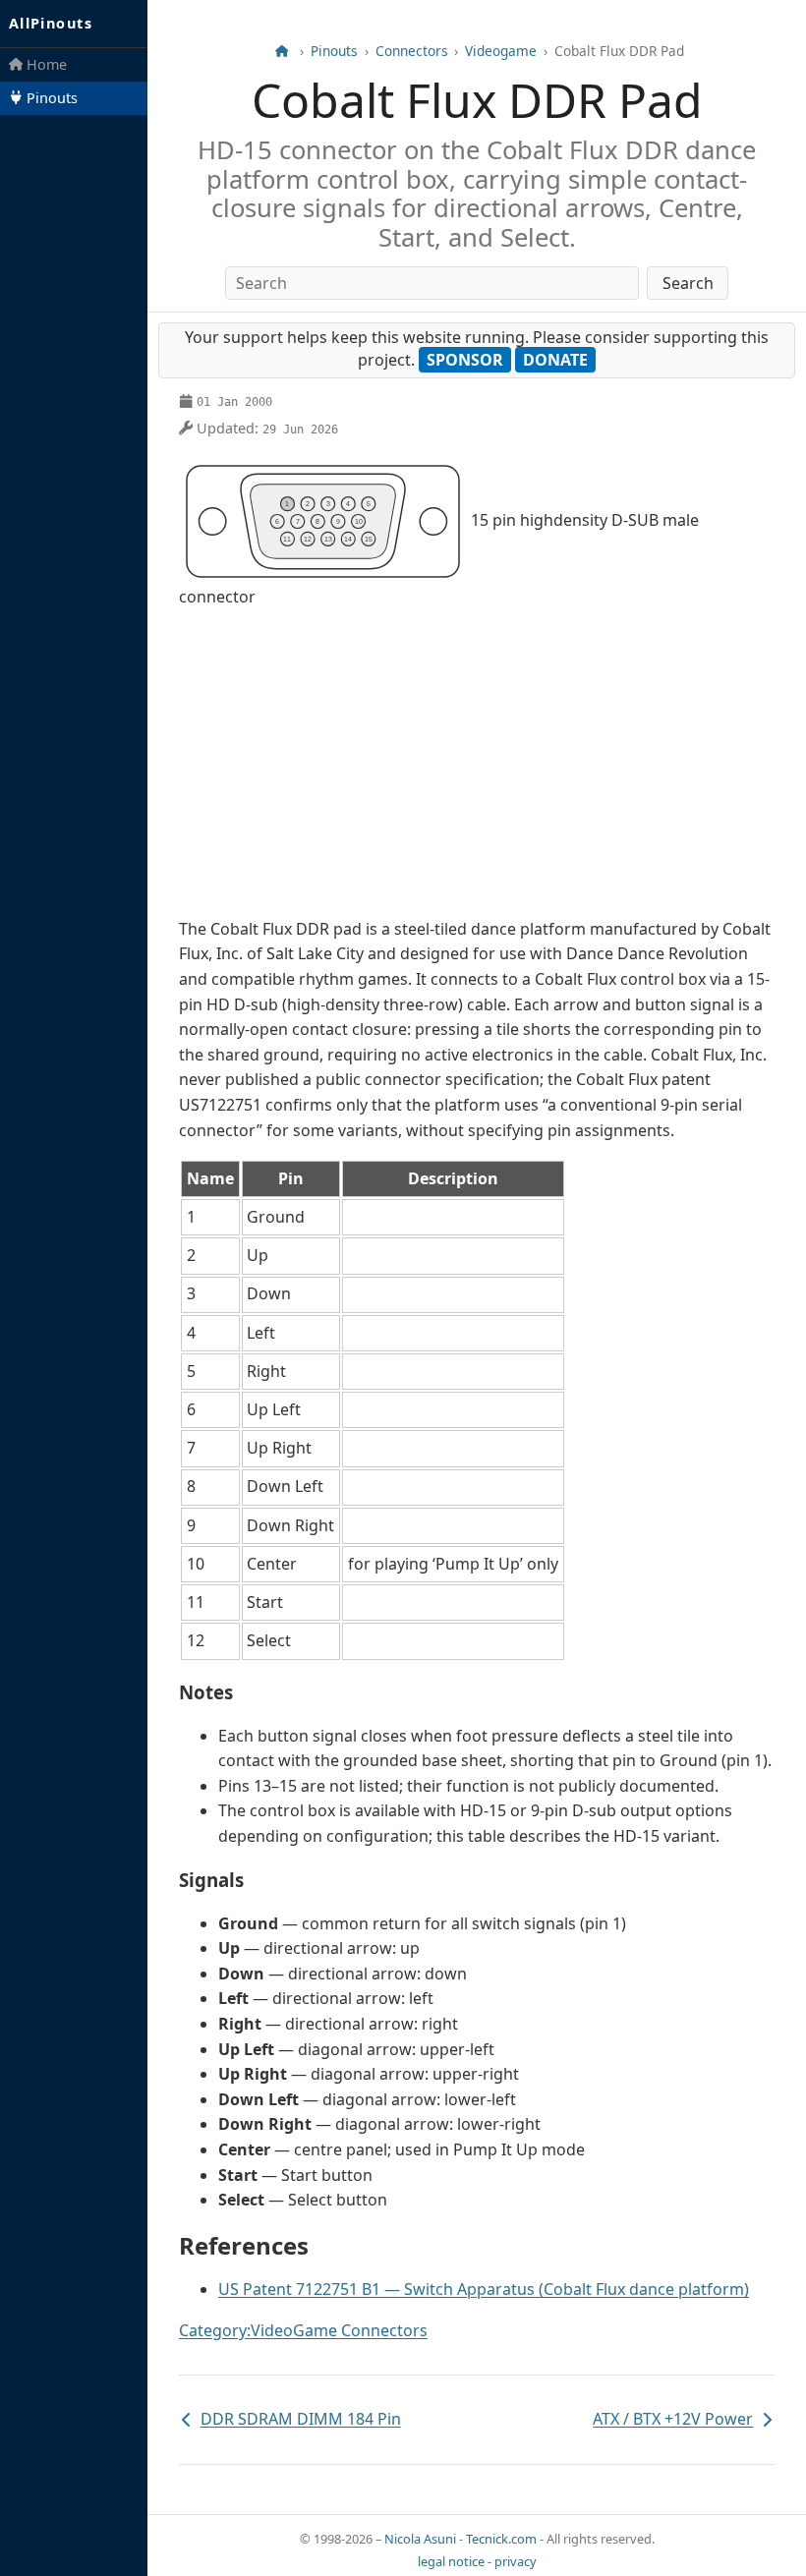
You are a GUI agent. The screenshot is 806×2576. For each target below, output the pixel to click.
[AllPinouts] (281, 51)
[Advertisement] (477, 764)
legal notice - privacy (477, 2561)
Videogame (501, 51)
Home (45, 64)
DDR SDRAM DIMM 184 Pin (290, 2420)
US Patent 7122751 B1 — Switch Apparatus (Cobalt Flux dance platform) (484, 2289)
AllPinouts (51, 23)
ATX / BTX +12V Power (673, 2420)
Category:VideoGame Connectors (303, 2330)
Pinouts (50, 98)
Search (688, 283)
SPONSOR (465, 360)
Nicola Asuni (420, 2539)
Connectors (412, 51)
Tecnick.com (501, 2539)
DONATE (555, 360)
